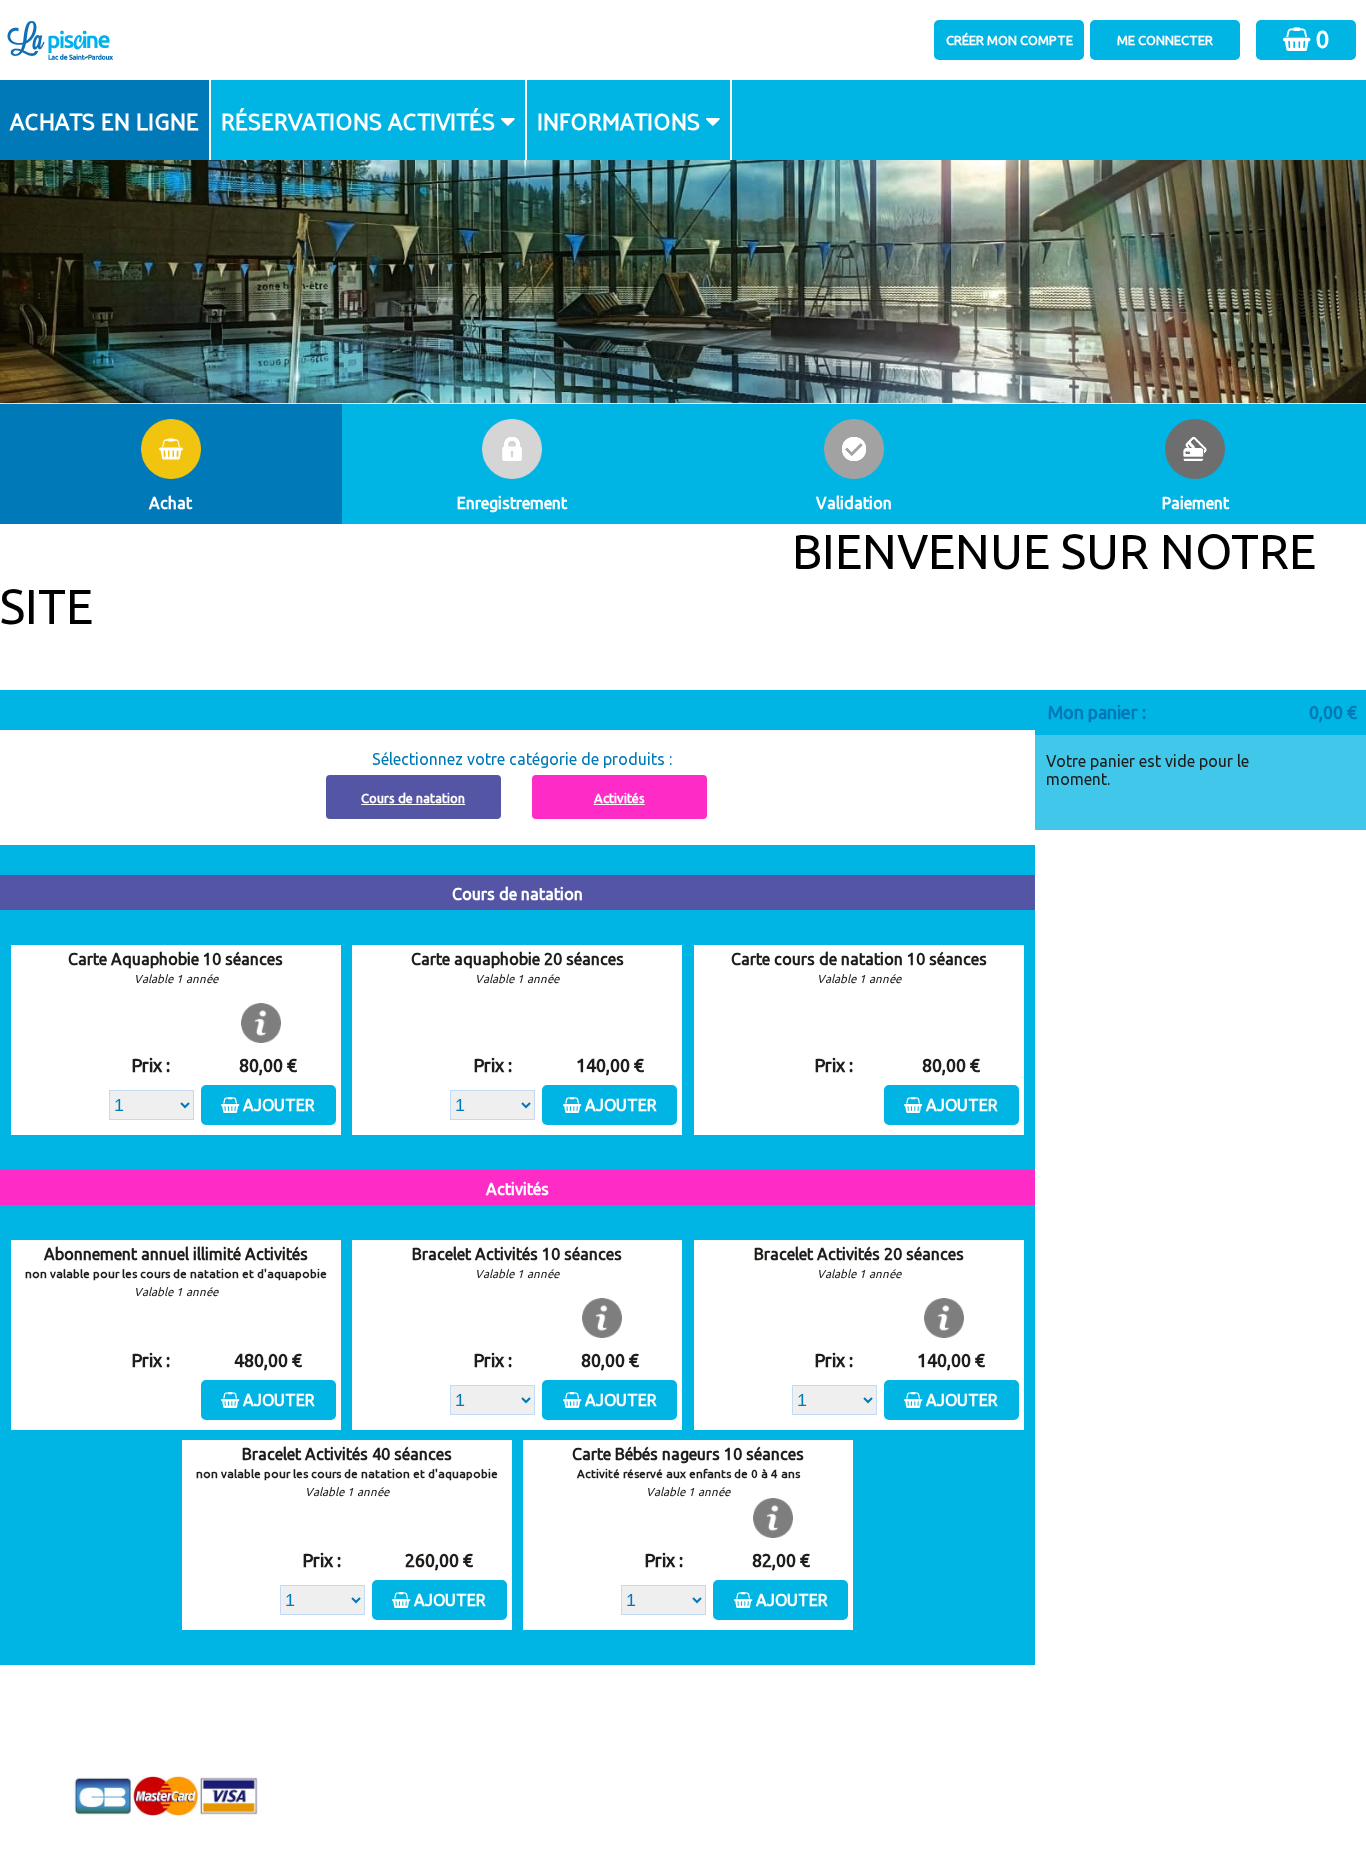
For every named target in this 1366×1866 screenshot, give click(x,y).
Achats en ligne (104, 120)
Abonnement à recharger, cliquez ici (528, 702)
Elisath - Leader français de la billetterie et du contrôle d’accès (683, 1811)
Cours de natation (413, 798)
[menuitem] (105, 120)
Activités (619, 798)
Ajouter (279, 1105)
